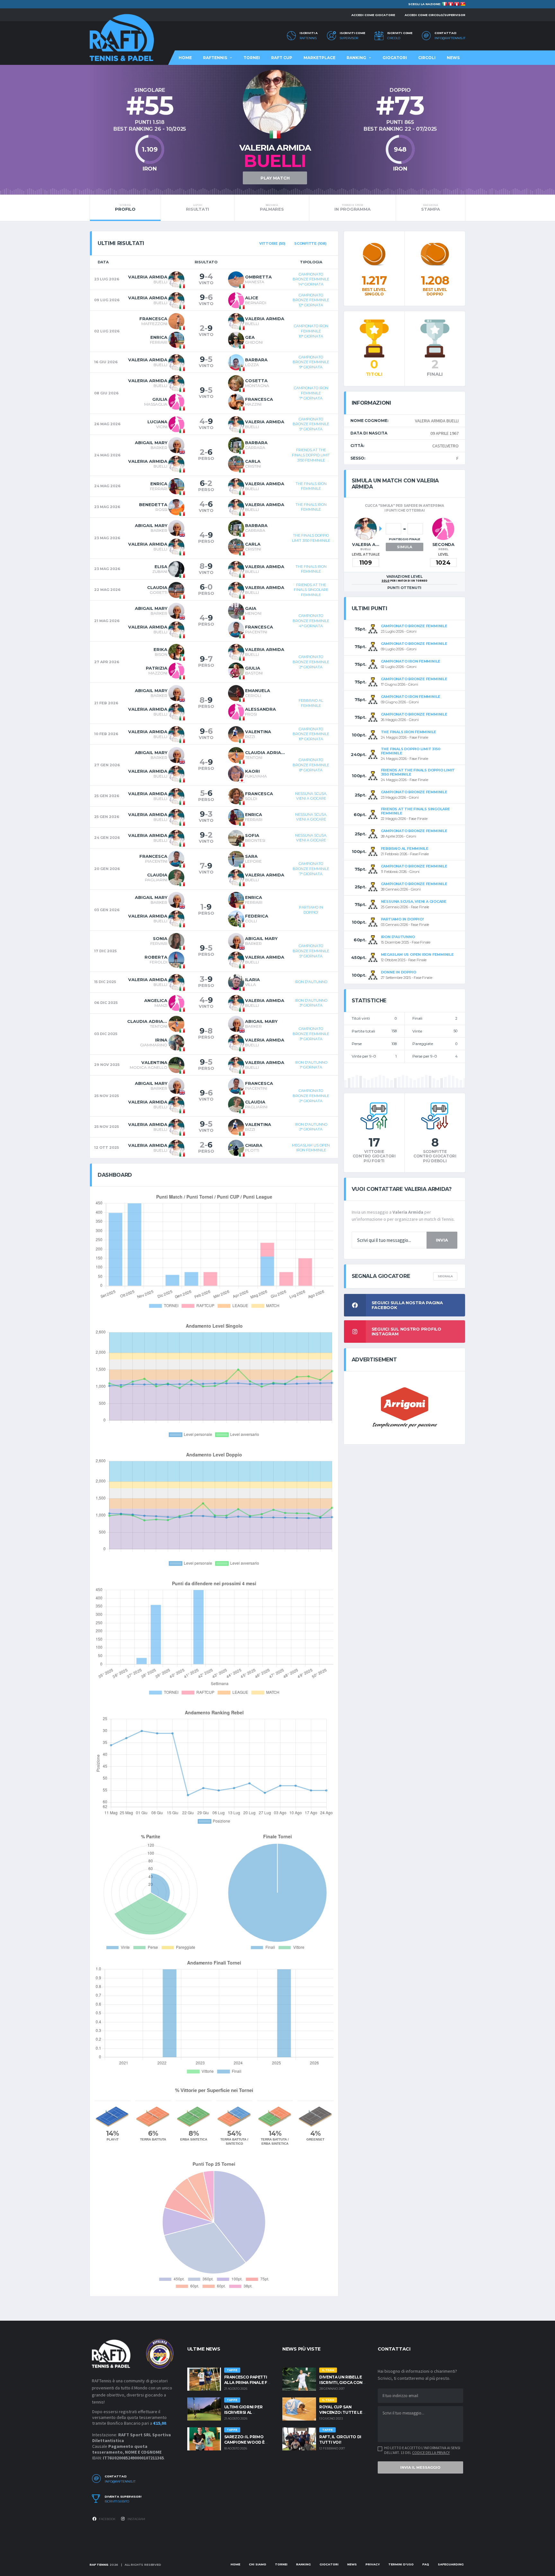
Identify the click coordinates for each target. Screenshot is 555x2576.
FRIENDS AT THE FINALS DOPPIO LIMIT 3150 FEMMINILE (311, 455)
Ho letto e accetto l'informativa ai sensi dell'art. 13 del (422, 2450)
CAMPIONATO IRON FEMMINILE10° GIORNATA (311, 331)
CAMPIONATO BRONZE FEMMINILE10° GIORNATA (311, 734)
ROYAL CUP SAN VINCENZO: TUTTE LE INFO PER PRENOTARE (342, 2412)
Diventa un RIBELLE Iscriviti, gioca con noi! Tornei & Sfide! (341, 2383)
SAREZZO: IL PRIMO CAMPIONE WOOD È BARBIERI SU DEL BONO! (248, 2442)
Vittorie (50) (272, 243)
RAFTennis (308, 38)
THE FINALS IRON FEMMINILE (311, 486)
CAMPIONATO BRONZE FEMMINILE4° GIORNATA (311, 621)
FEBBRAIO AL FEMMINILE (311, 703)
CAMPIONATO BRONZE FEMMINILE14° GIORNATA (311, 279)
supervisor (349, 38)
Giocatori (395, 58)
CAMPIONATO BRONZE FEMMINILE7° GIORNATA (311, 869)
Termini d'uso (401, 2564)
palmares (272, 207)
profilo (125, 207)
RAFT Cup (282, 58)
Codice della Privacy (431, 2453)
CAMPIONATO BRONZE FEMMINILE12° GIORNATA (311, 300)
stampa (430, 207)
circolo (394, 38)
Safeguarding (451, 2564)
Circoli (427, 58)
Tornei (252, 58)
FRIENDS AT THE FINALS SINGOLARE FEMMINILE (311, 590)
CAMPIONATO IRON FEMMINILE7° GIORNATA (311, 393)
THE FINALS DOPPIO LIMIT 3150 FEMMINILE (311, 538)
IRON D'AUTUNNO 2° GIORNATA (311, 1127)
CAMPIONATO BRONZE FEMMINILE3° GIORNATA (311, 1034)
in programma (352, 207)
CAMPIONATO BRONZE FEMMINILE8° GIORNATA (311, 765)
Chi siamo (258, 2564)
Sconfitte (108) (310, 243)
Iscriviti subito (117, 2501)
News (453, 58)
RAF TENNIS (99, 2565)
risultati (198, 207)
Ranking (356, 58)
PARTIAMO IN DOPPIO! (311, 910)
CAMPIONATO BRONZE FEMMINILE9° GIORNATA (311, 362)
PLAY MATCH (275, 178)
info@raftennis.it (450, 38)
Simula (405, 547)
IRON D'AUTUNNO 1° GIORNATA (311, 1065)
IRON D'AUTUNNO (311, 982)
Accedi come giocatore (373, 15)
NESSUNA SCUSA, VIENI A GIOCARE (311, 796)
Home (185, 58)
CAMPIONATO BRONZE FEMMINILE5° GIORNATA (311, 424)
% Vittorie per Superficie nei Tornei (214, 2090)
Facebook (107, 2519)
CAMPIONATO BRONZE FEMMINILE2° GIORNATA (311, 662)
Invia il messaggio (420, 2467)
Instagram (136, 2519)
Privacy (373, 2564)
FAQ (426, 2564)
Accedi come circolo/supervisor (435, 15)
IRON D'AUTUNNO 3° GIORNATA (311, 1003)
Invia (442, 1240)
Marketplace (319, 58)
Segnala (445, 1276)
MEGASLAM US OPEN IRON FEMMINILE (311, 1148)
